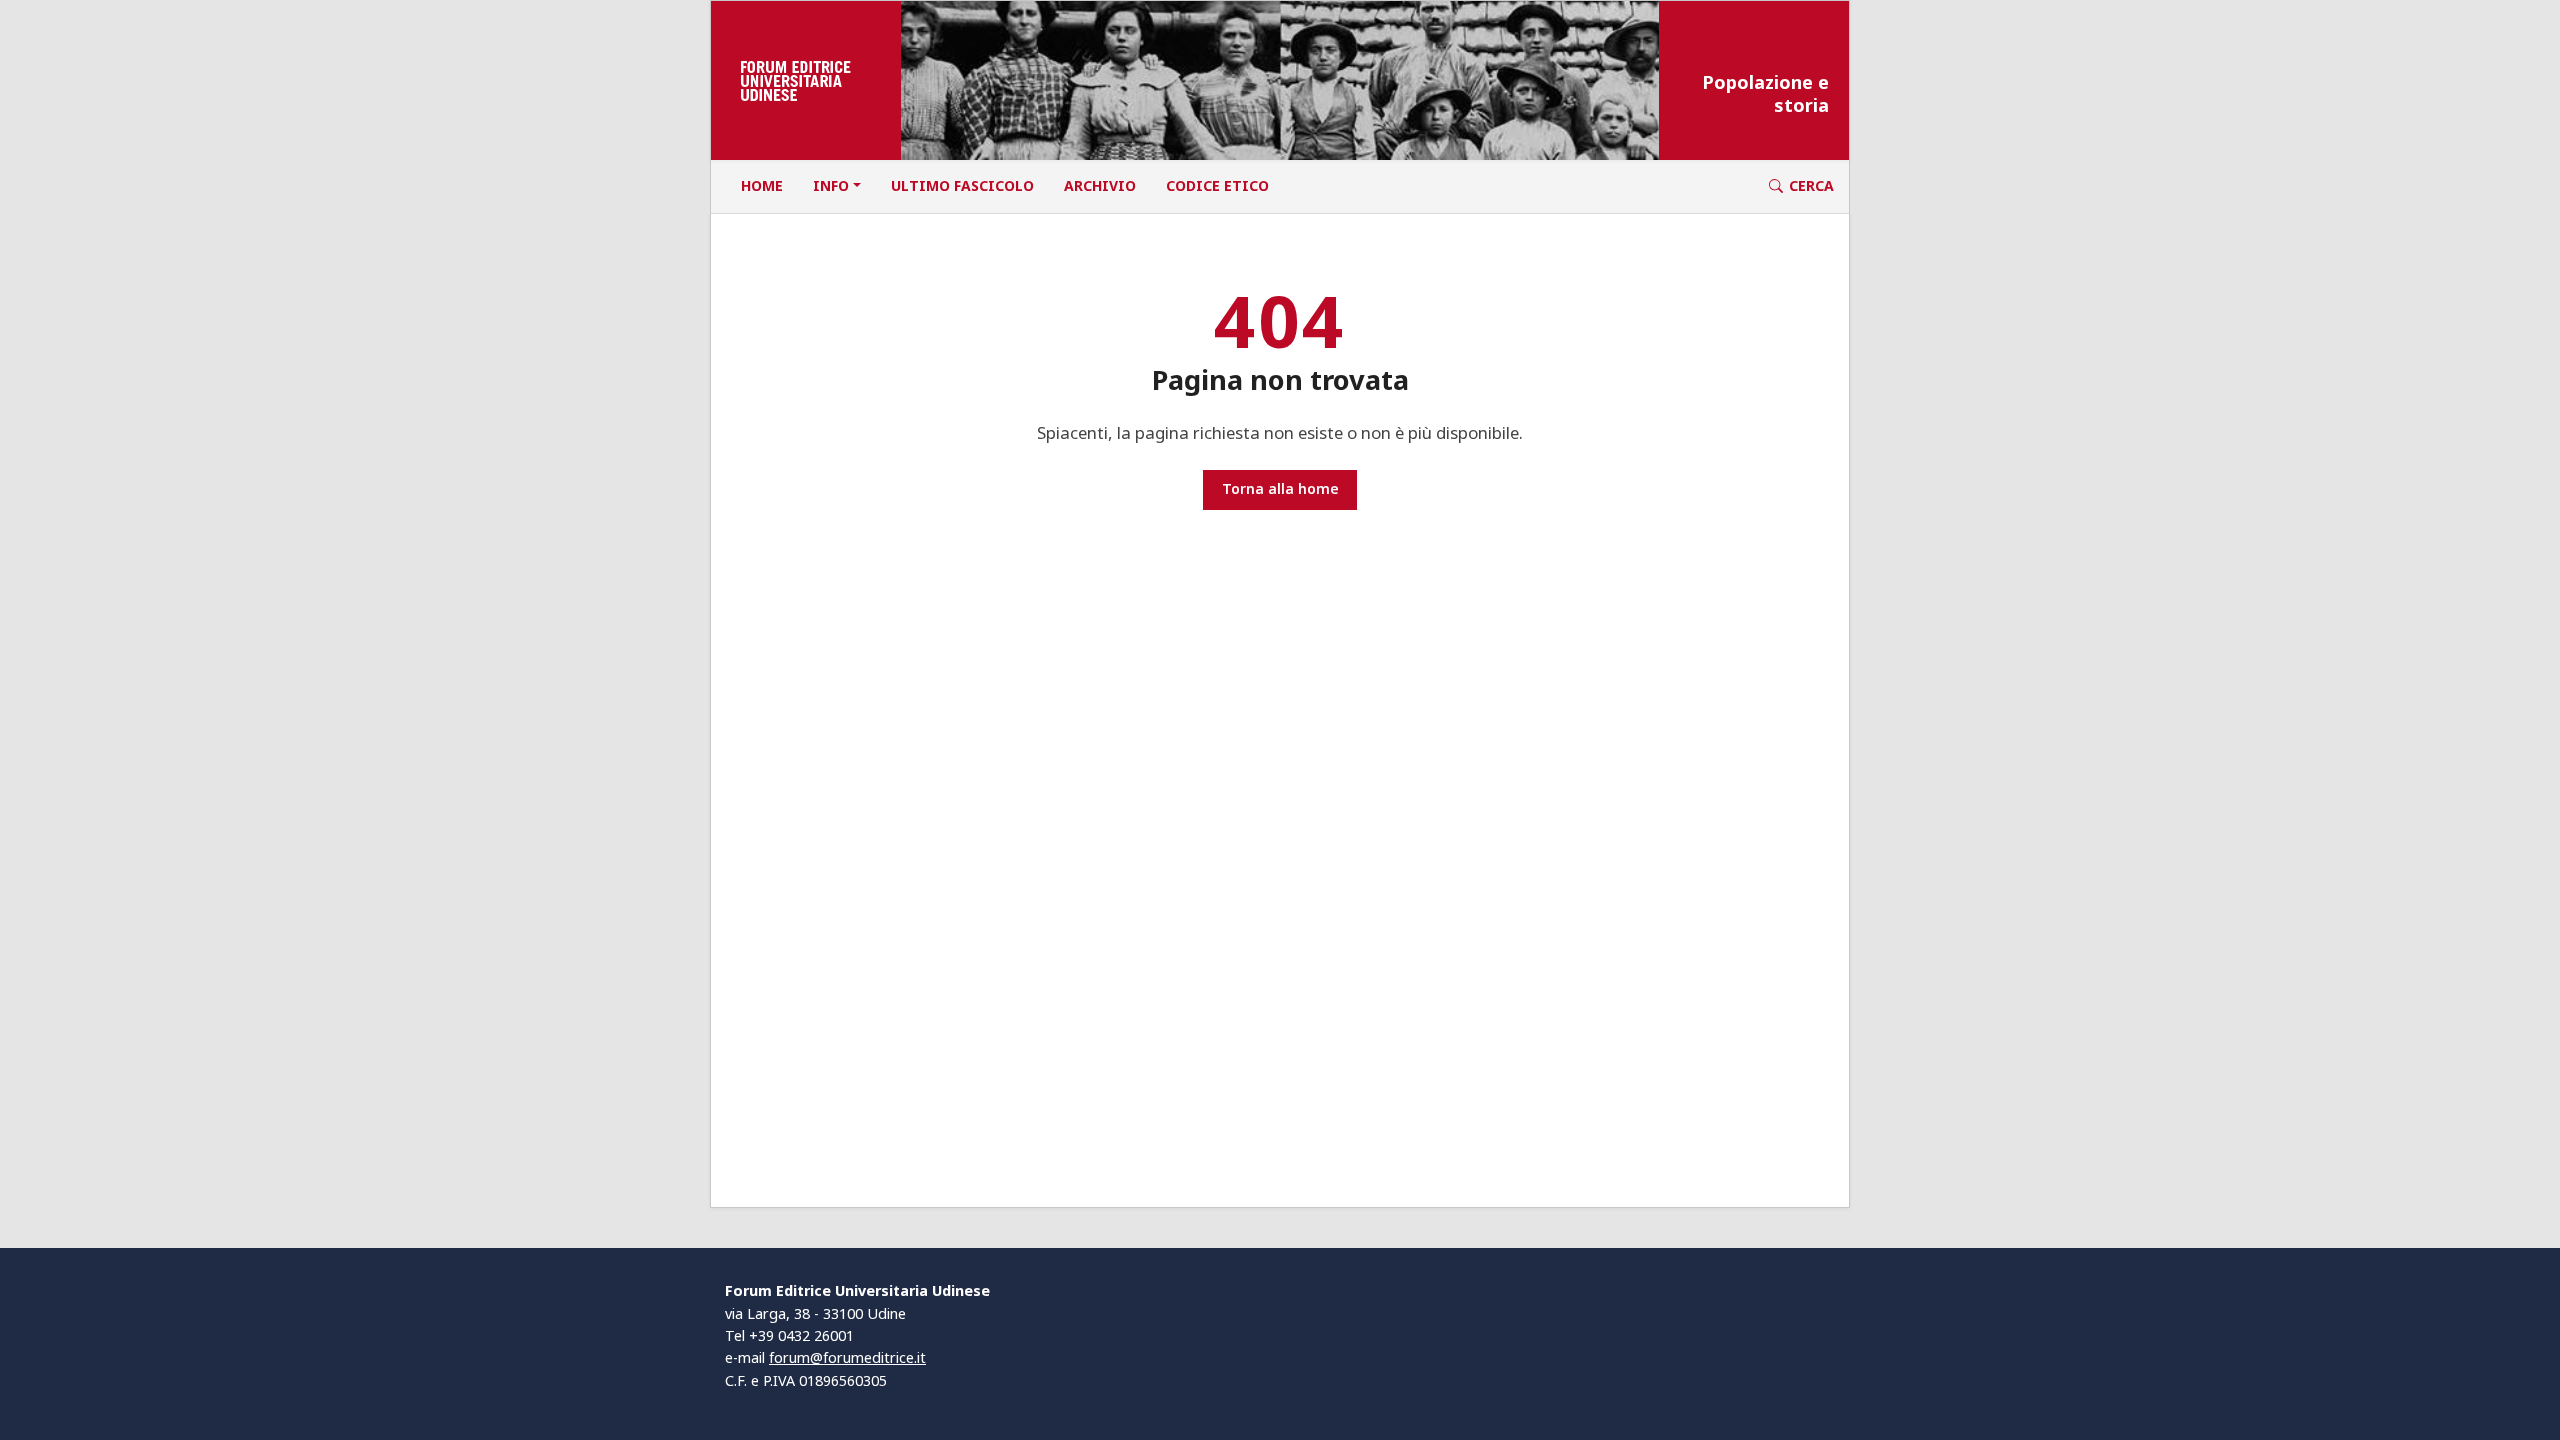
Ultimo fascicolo (962, 185)
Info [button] (831, 185)
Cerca (1811, 185)
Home (762, 185)
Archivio (1100, 185)
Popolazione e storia (1765, 94)
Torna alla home (1280, 488)
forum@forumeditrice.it (847, 1357)
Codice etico (1217, 185)
